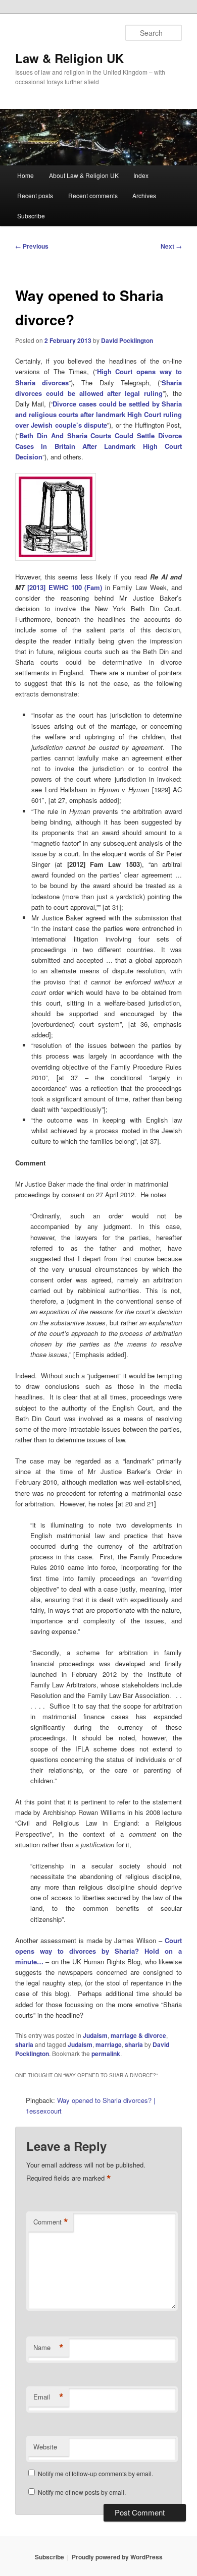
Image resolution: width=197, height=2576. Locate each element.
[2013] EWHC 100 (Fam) (65, 587)
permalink (106, 2054)
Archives (144, 195)
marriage (109, 2044)
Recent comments (93, 195)
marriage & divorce (138, 2035)
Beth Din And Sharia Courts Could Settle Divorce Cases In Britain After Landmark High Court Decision (99, 446)
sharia (24, 2044)
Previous (32, 246)
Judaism (95, 2035)
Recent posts (35, 195)
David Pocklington (127, 340)
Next (171, 246)
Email (48, 2397)
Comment (51, 2222)
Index (141, 175)
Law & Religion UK (69, 58)
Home (26, 175)
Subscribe (31, 216)
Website (45, 2447)
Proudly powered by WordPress (117, 2557)
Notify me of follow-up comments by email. (95, 2473)
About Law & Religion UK (84, 175)
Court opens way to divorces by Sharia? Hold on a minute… (99, 1951)
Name (48, 2348)
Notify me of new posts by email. (82, 2492)
